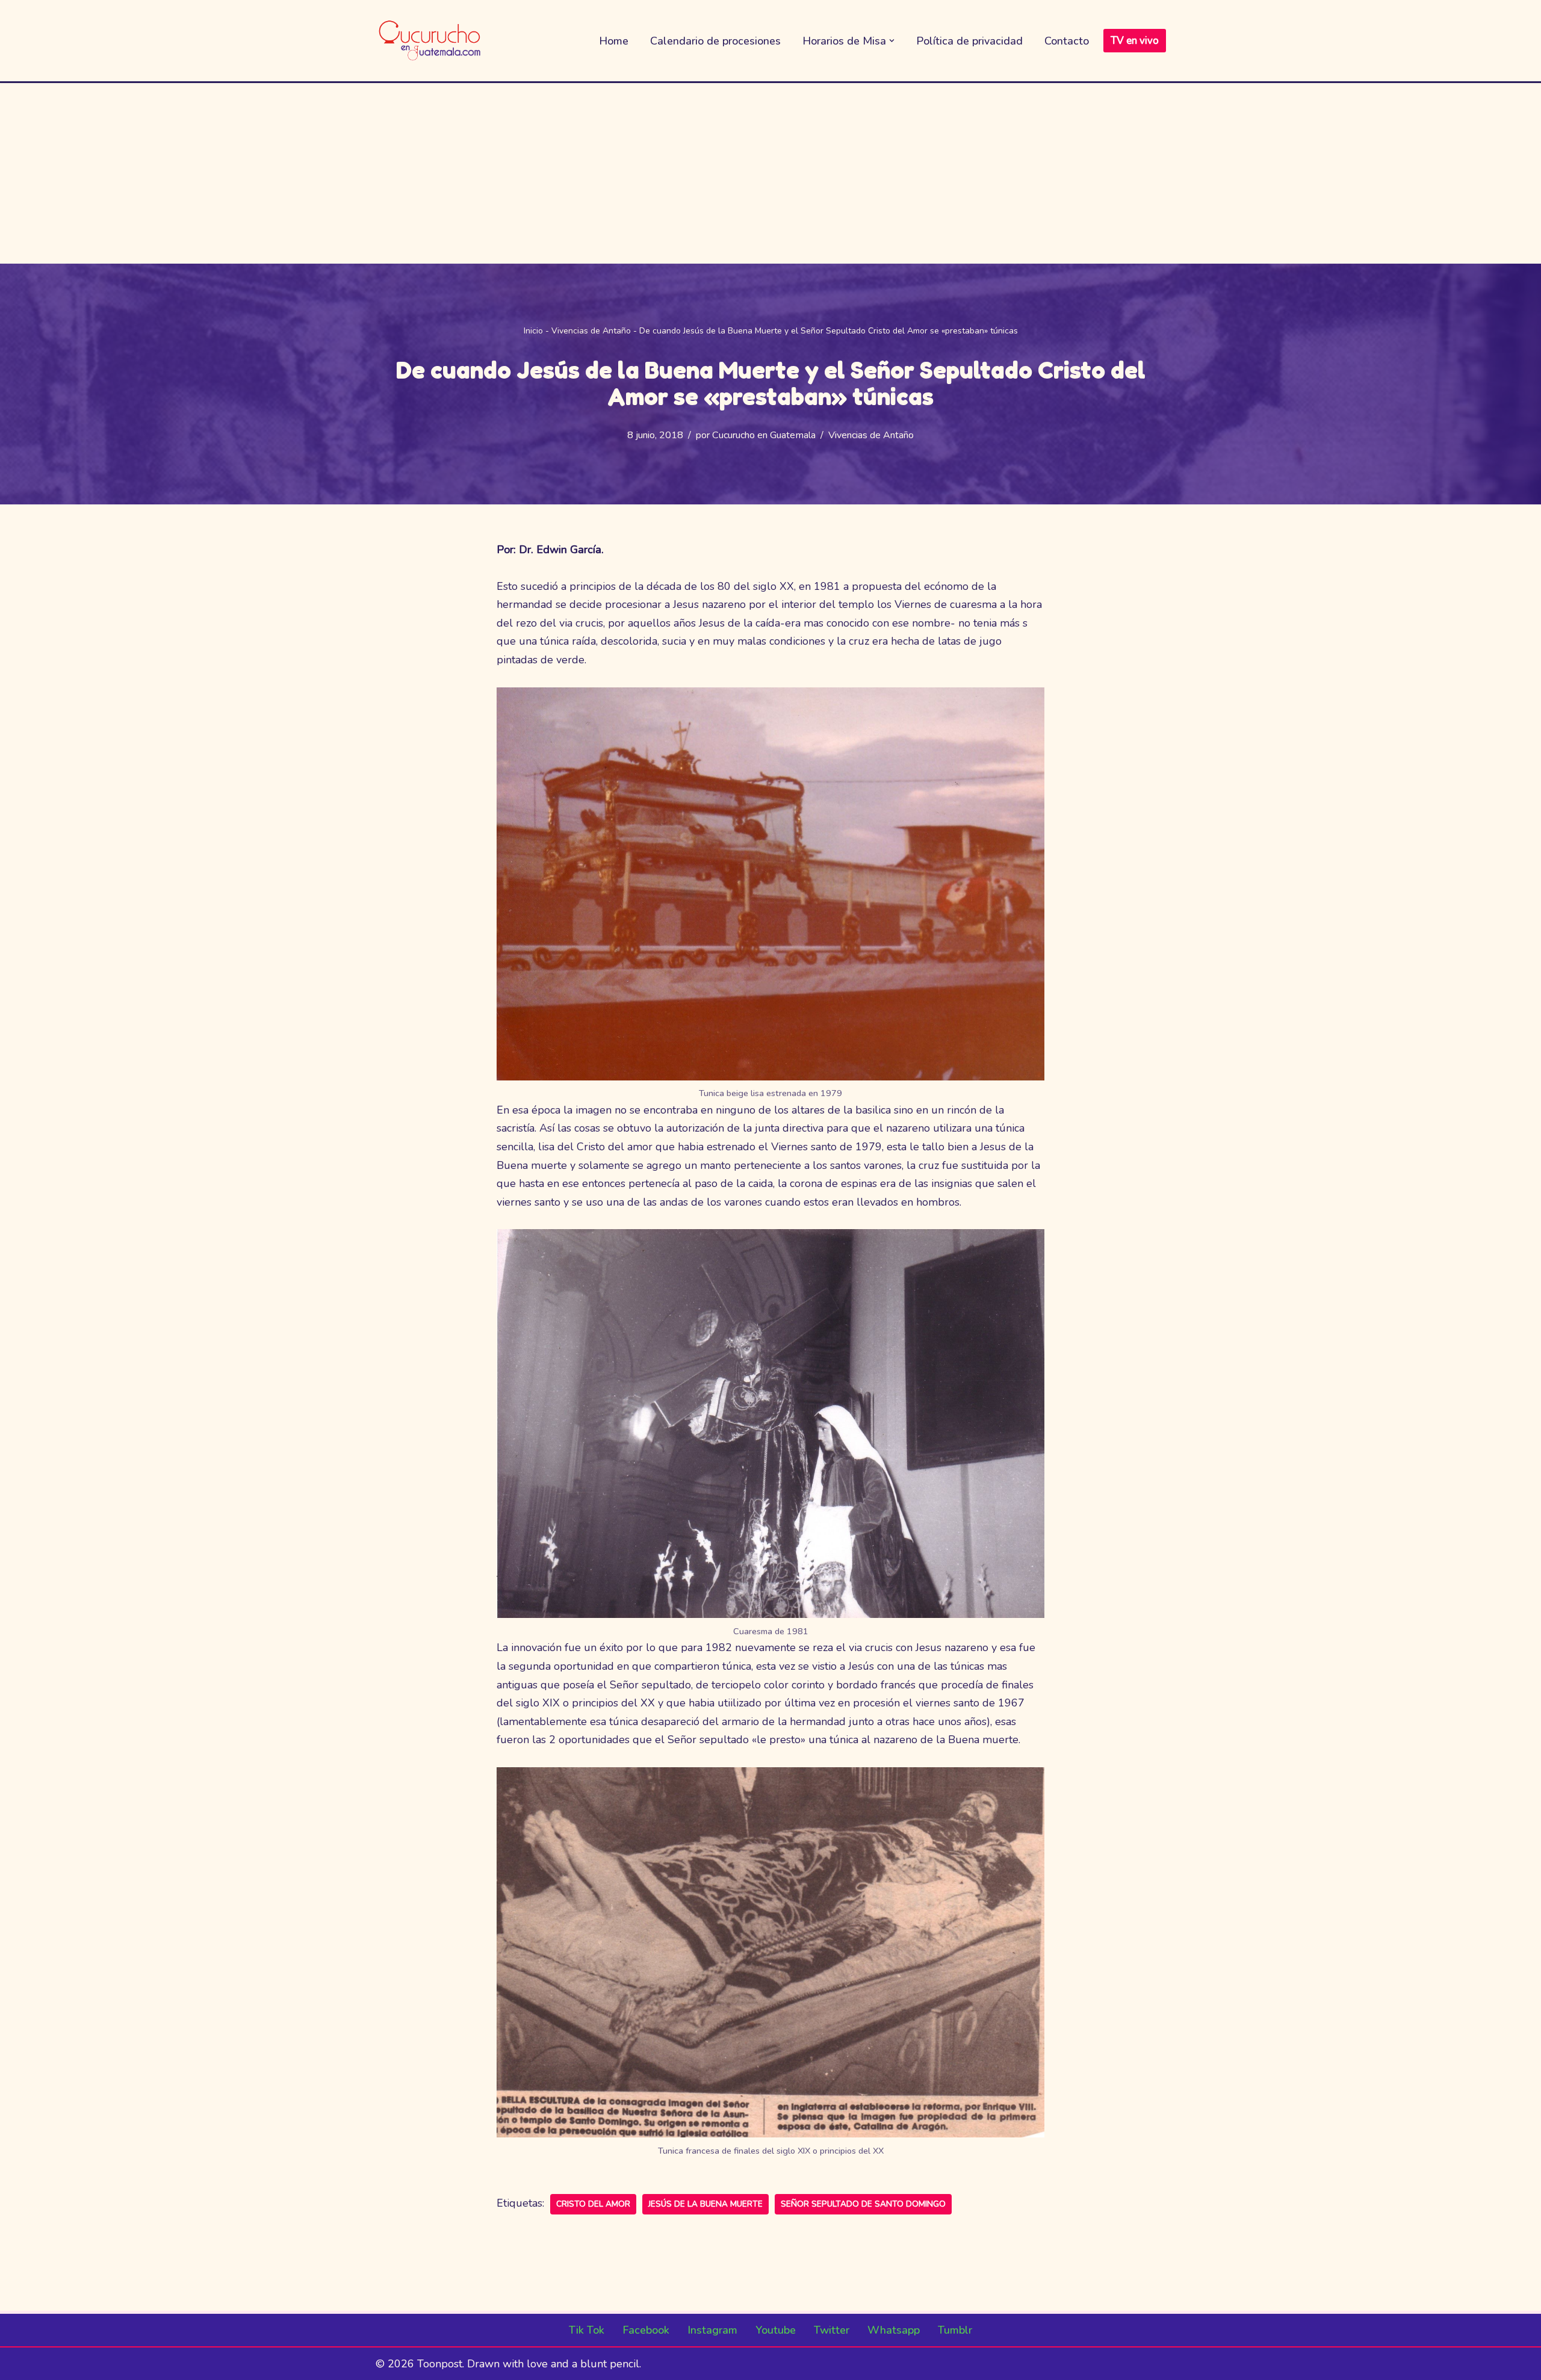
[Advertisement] (770, 173)
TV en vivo (1135, 41)
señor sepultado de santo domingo (863, 2204)
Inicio (533, 331)
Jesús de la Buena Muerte (705, 2204)
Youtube (776, 2330)
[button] (892, 41)
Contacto (1067, 41)
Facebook (646, 2330)
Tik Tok (587, 2330)
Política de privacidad (969, 41)
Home (614, 41)
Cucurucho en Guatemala (764, 435)
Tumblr (955, 2330)
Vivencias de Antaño (591, 331)
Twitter (832, 2330)
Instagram (712, 2330)
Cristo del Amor (593, 2204)
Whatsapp (894, 2330)
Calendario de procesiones (715, 41)
